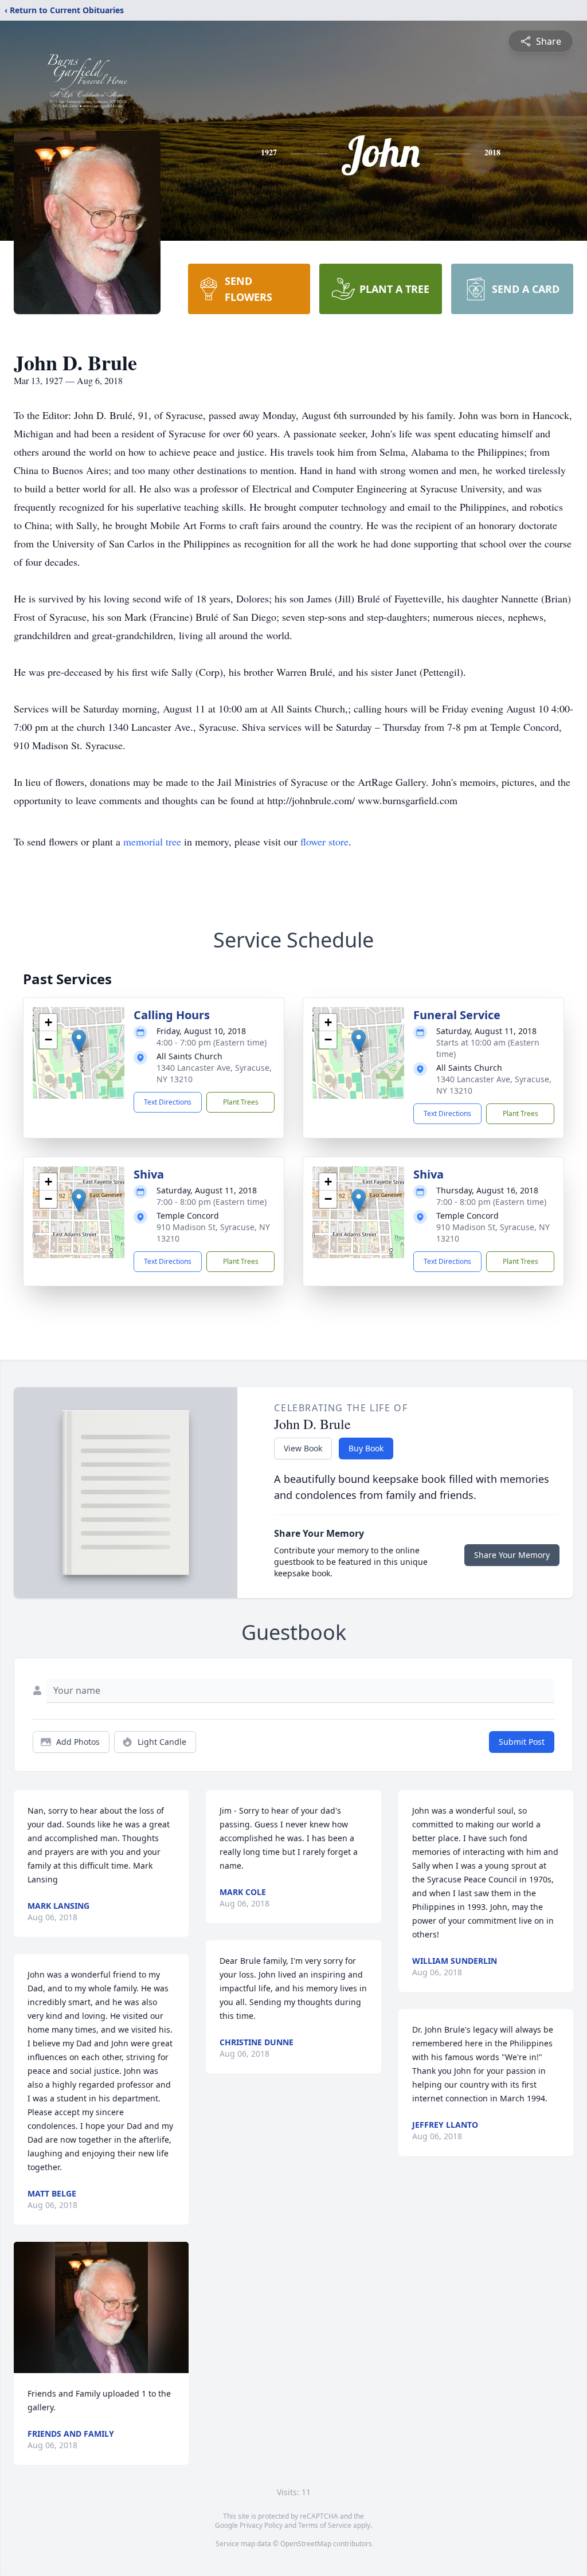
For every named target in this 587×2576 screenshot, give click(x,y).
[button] (79, 1041)
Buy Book (366, 1448)
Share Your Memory (512, 1555)
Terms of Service (325, 2525)
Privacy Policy (261, 2525)
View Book (303, 1448)
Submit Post (522, 1742)
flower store (324, 841)
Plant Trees (241, 1102)
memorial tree (152, 841)
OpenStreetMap (306, 2544)
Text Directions (168, 1102)
